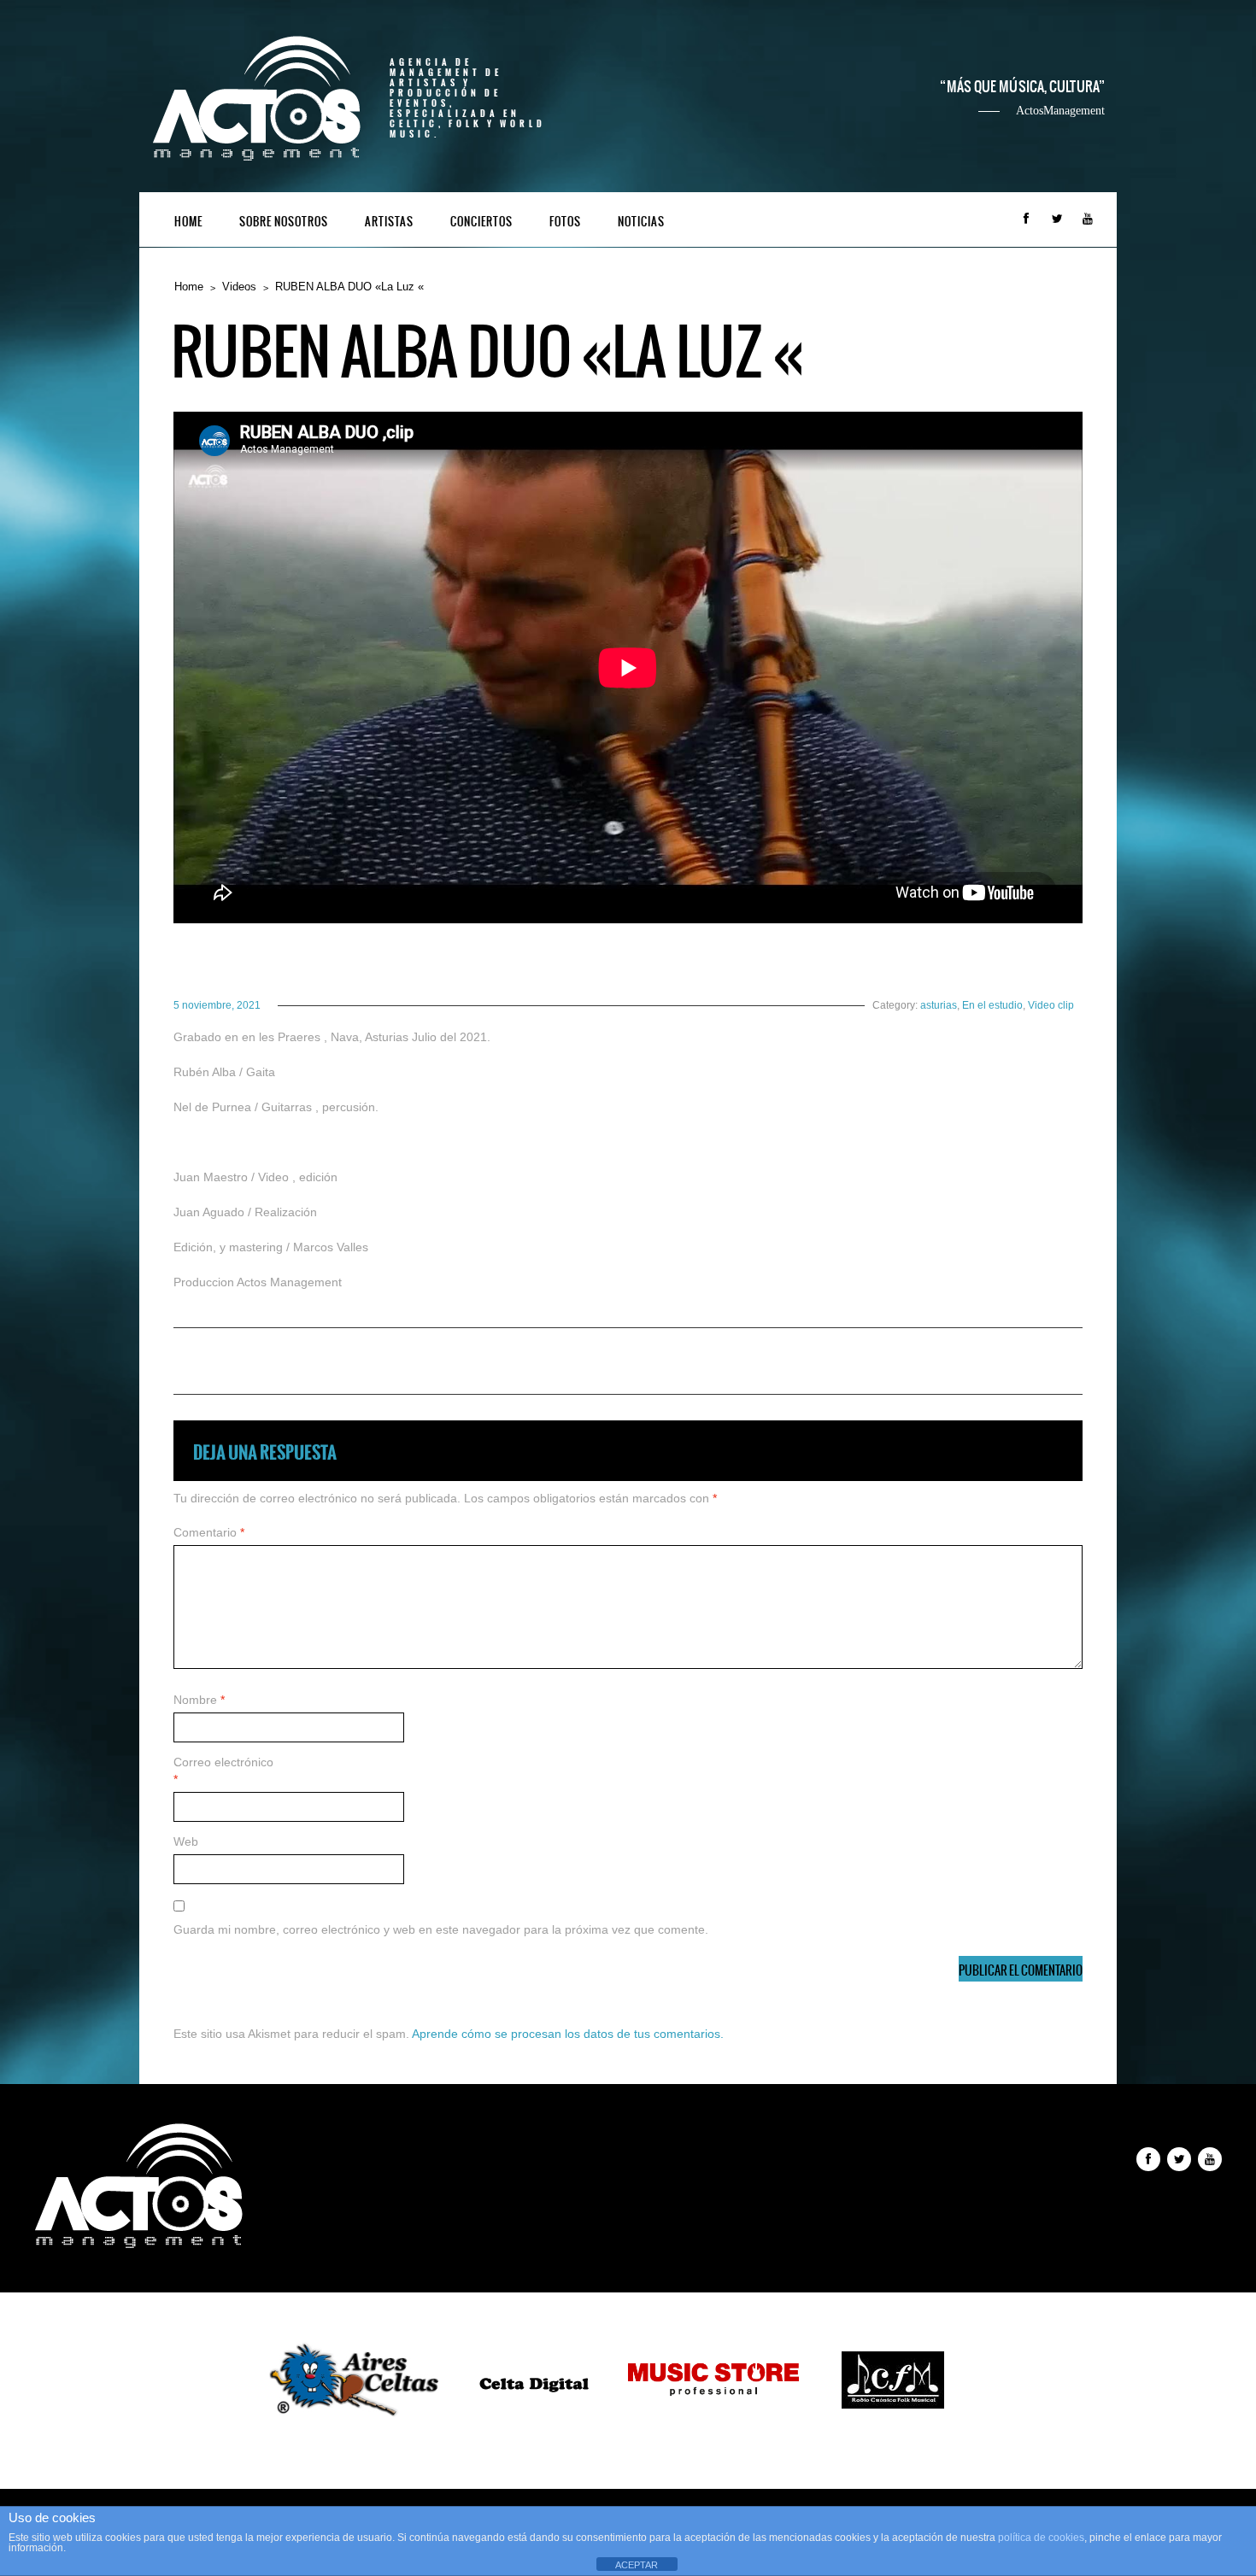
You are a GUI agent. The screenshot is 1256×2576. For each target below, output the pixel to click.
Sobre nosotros (284, 222)
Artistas (389, 222)
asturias (939, 1005)
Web (186, 1841)
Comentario (209, 1532)
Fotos (565, 222)
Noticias (641, 222)
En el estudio (992, 1005)
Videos (239, 287)
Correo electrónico (223, 1771)
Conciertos (481, 222)
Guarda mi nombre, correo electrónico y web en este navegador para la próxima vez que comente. (441, 1929)
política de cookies (1041, 2538)
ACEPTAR (637, 2565)
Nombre (199, 1700)
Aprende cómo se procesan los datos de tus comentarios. (568, 2034)
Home (188, 222)
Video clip (1051, 1005)
